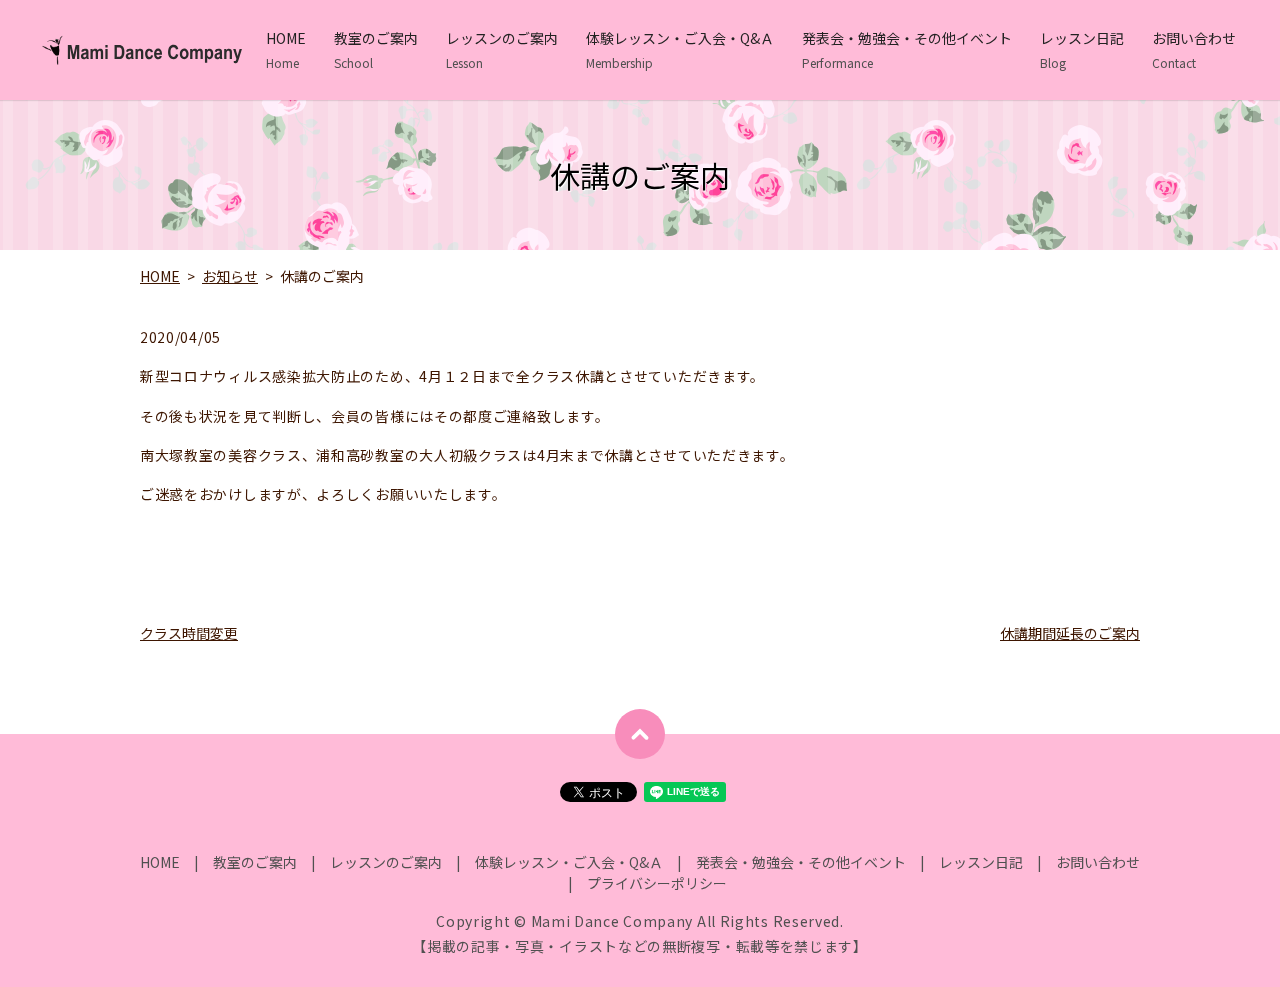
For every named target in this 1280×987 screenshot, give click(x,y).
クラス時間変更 (189, 633)
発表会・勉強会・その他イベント (907, 49)
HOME (286, 49)
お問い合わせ (1194, 49)
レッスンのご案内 (502, 49)
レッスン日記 (1082, 49)
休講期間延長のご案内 (1070, 633)
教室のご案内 (376, 49)
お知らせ (230, 276)
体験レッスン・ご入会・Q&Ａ (680, 49)
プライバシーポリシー (657, 883)
